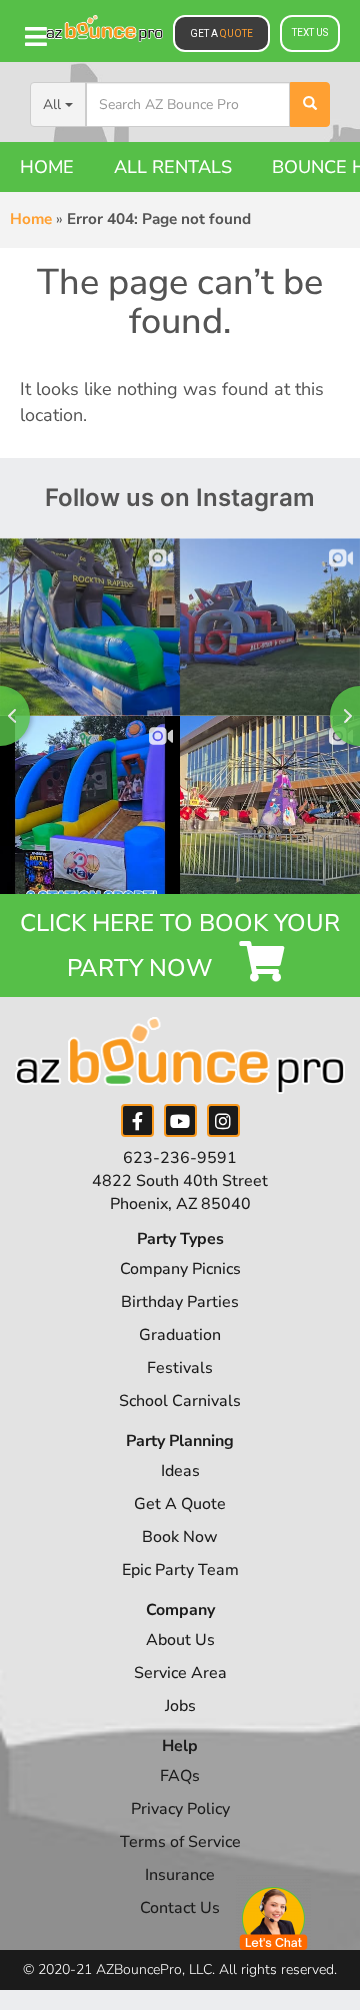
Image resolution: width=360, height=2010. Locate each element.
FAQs (180, 1776)
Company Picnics (180, 1269)
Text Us (310, 32)
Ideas (180, 1471)
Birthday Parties (180, 1302)
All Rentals (173, 167)
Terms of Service (180, 1842)
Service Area (180, 1673)
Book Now (180, 1537)
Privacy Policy (180, 1809)
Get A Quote (180, 1504)
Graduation (180, 1335)
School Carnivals (180, 1401)
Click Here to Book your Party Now (180, 945)
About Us (180, 1640)
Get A (221, 33)
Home (47, 167)
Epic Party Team (180, 1570)
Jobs (180, 1706)
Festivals (180, 1368)
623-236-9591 (180, 1158)
